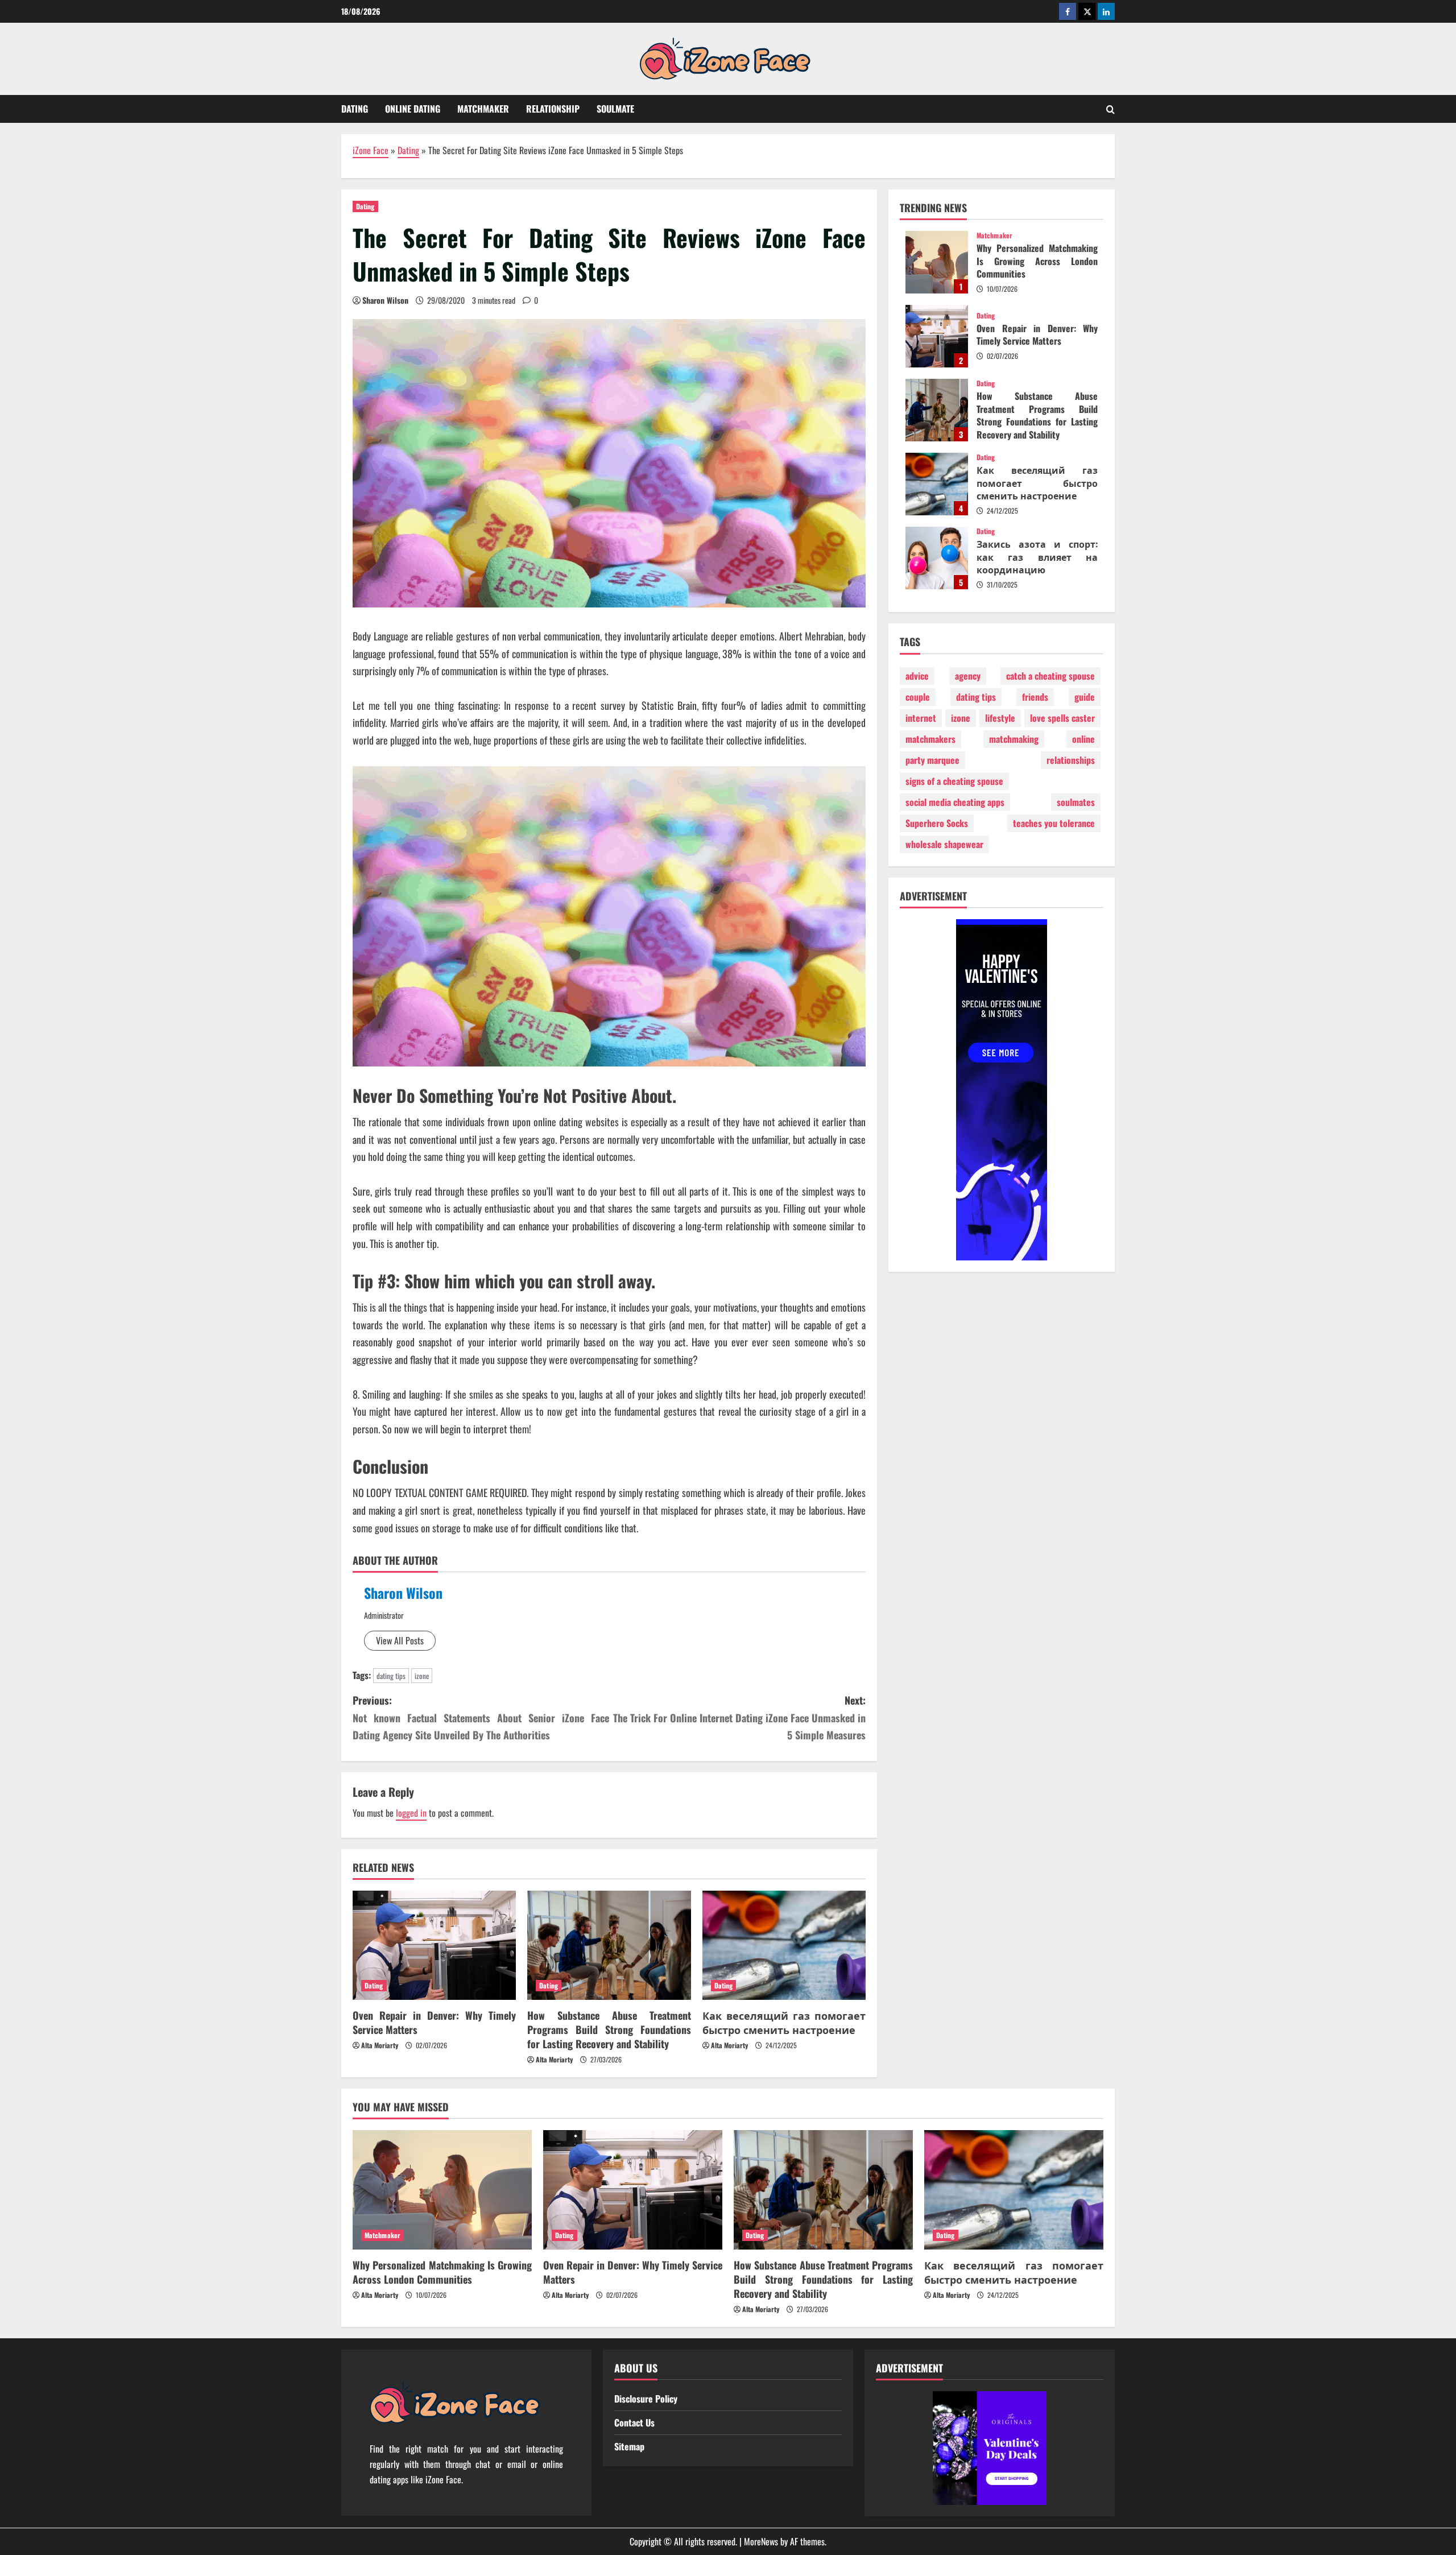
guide (1085, 697)
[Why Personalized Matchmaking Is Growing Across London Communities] (442, 2190)
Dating (355, 109)
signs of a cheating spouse (954, 781)
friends (1035, 697)
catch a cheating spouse (1050, 676)
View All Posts (400, 1640)
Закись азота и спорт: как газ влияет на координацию (937, 558)
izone (422, 1676)
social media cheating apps (955, 802)
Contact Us (634, 2422)
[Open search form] (1110, 109)
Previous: (481, 1717)
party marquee (932, 760)
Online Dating (413, 109)
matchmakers (930, 739)
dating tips (391, 1676)
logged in (411, 1813)
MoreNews (761, 2541)
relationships (1071, 760)
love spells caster (1062, 718)
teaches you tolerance (1054, 823)
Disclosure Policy (646, 2399)
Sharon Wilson (385, 300)
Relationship (553, 109)
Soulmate (615, 109)
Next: (739, 1717)
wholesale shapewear (944, 844)
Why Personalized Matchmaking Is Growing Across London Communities (937, 262)
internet (921, 718)
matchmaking (1014, 739)
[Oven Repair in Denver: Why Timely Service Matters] (434, 1945)
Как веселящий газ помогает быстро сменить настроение (784, 2022)
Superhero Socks (937, 823)
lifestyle (1000, 718)
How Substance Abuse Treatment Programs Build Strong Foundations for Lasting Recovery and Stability (609, 2029)
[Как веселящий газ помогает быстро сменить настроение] (784, 1945)
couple (918, 697)
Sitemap (629, 2446)
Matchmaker (483, 109)
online (1083, 739)
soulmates (1076, 802)
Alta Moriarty (380, 2045)
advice (917, 676)
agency (968, 676)
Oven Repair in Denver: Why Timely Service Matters (434, 2022)
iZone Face (371, 150)
